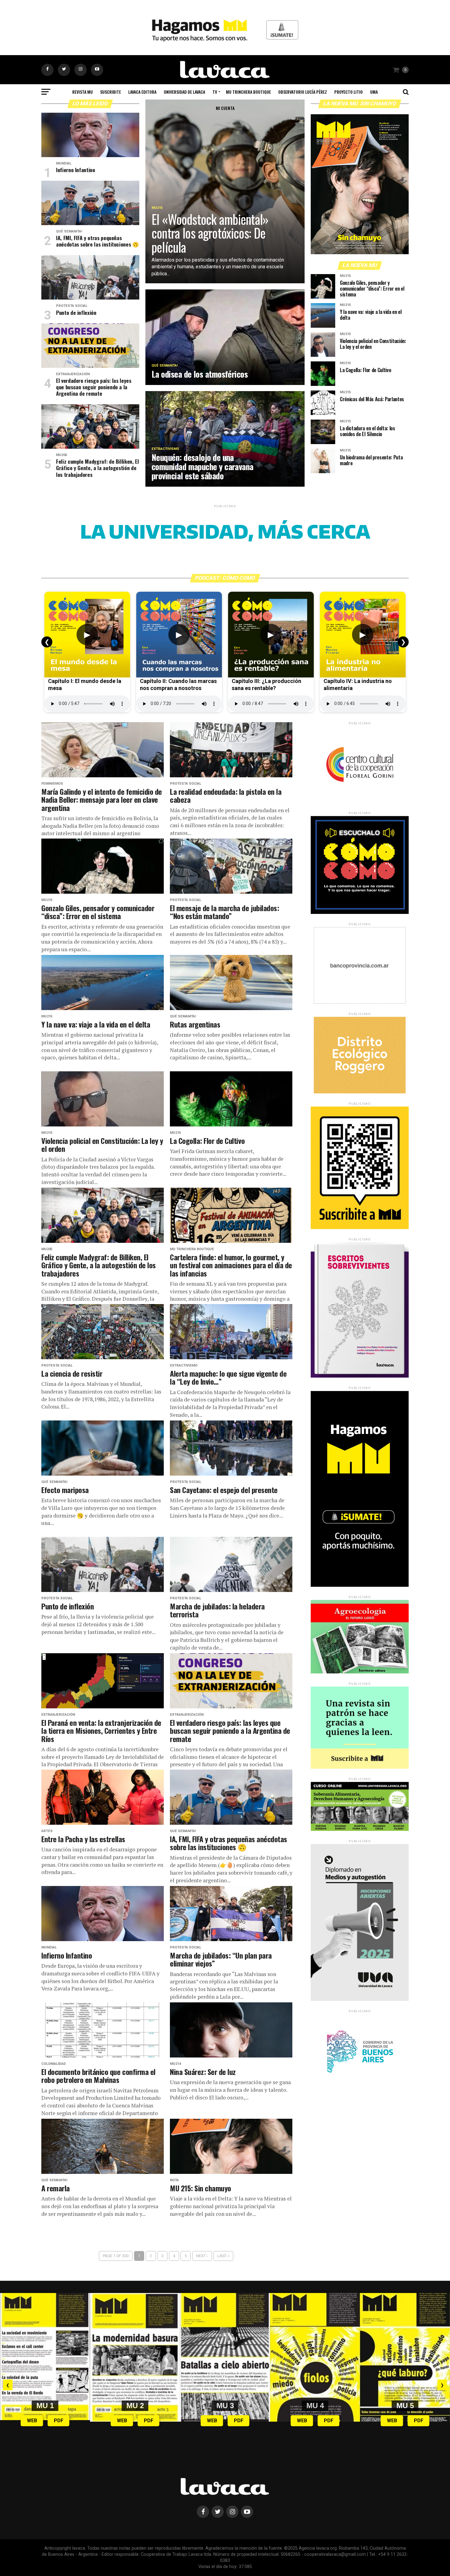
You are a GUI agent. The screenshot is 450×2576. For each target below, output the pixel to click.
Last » (223, 2256)
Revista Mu (82, 92)
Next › (202, 2256)
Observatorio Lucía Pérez (303, 92)
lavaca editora (142, 92)
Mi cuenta (225, 108)
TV (215, 92)
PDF (59, 2421)
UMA (374, 92)
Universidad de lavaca (184, 92)
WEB (32, 2421)
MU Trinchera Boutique (248, 92)
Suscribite (111, 92)
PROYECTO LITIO (349, 92)
